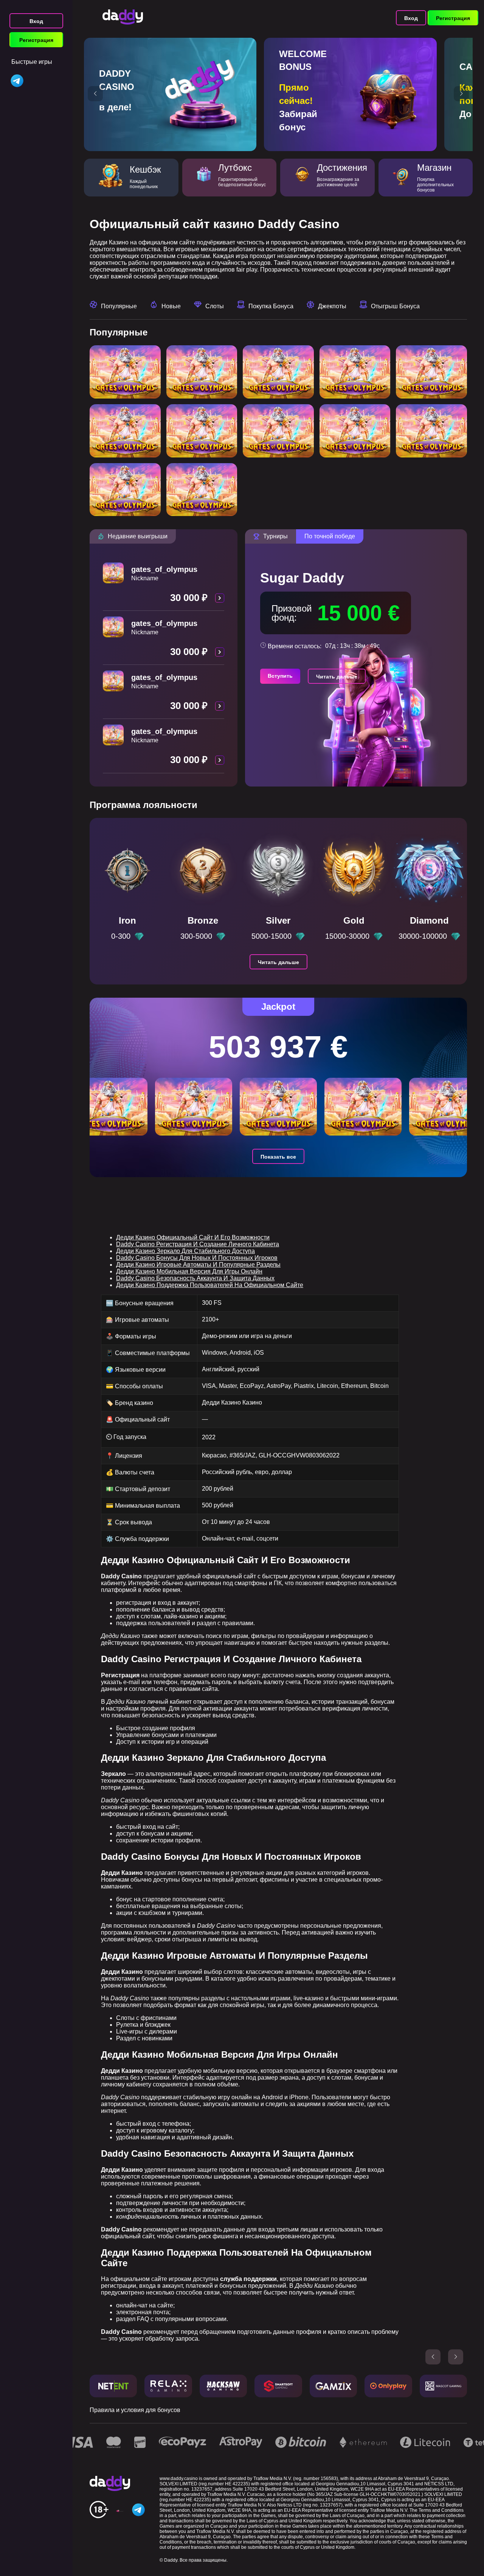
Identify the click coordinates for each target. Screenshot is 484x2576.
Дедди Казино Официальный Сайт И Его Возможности (193, 1237)
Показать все (278, 1157)
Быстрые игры (32, 62)
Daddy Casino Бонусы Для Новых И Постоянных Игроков (197, 1258)
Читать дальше (337, 677)
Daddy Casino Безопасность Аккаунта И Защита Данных (195, 1278)
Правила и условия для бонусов (135, 2410)
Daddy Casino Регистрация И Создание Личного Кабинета (198, 1244)
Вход (36, 21)
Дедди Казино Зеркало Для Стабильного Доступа (185, 1251)
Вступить (280, 676)
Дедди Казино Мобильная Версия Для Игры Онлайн (189, 1271)
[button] (95, 94)
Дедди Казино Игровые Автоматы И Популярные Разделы (198, 1265)
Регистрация (36, 40)
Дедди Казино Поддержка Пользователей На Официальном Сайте (210, 1285)
